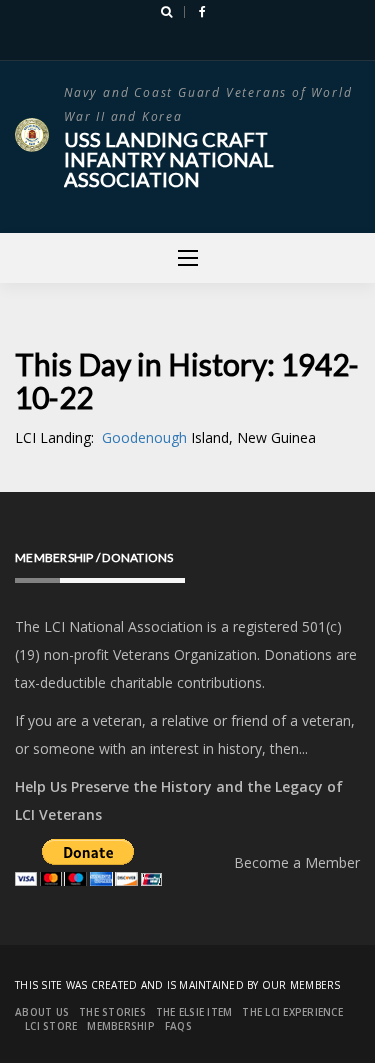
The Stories (112, 1012)
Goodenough (146, 437)
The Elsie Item (194, 1012)
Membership (121, 1026)
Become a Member (297, 862)
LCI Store (51, 1026)
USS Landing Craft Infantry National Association (169, 159)
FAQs (178, 1026)
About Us (42, 1012)
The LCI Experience (292, 1012)
